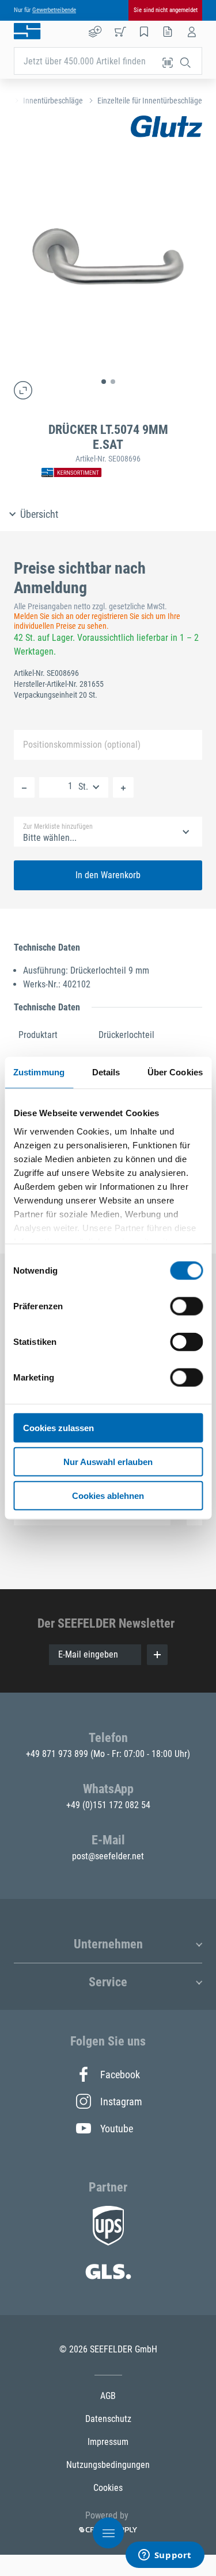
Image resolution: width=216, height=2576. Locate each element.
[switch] (186, 1306)
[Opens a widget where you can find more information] (165, 2556)
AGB (108, 2396)
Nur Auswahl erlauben (108, 1461)
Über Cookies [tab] (175, 1072)
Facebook (120, 2075)
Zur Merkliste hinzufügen (58, 826)
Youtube (117, 2129)
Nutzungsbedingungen (108, 2465)
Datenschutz (108, 2419)
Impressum (108, 2442)
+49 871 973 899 (58, 1754)
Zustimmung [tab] (39, 1072)
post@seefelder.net (108, 1856)
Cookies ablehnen (108, 1495)
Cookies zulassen (58, 1428)
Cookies (108, 2488)
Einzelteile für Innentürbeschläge (150, 101)
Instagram (120, 2102)
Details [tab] (106, 1072)
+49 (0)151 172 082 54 (108, 1805)
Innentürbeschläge (53, 101)
